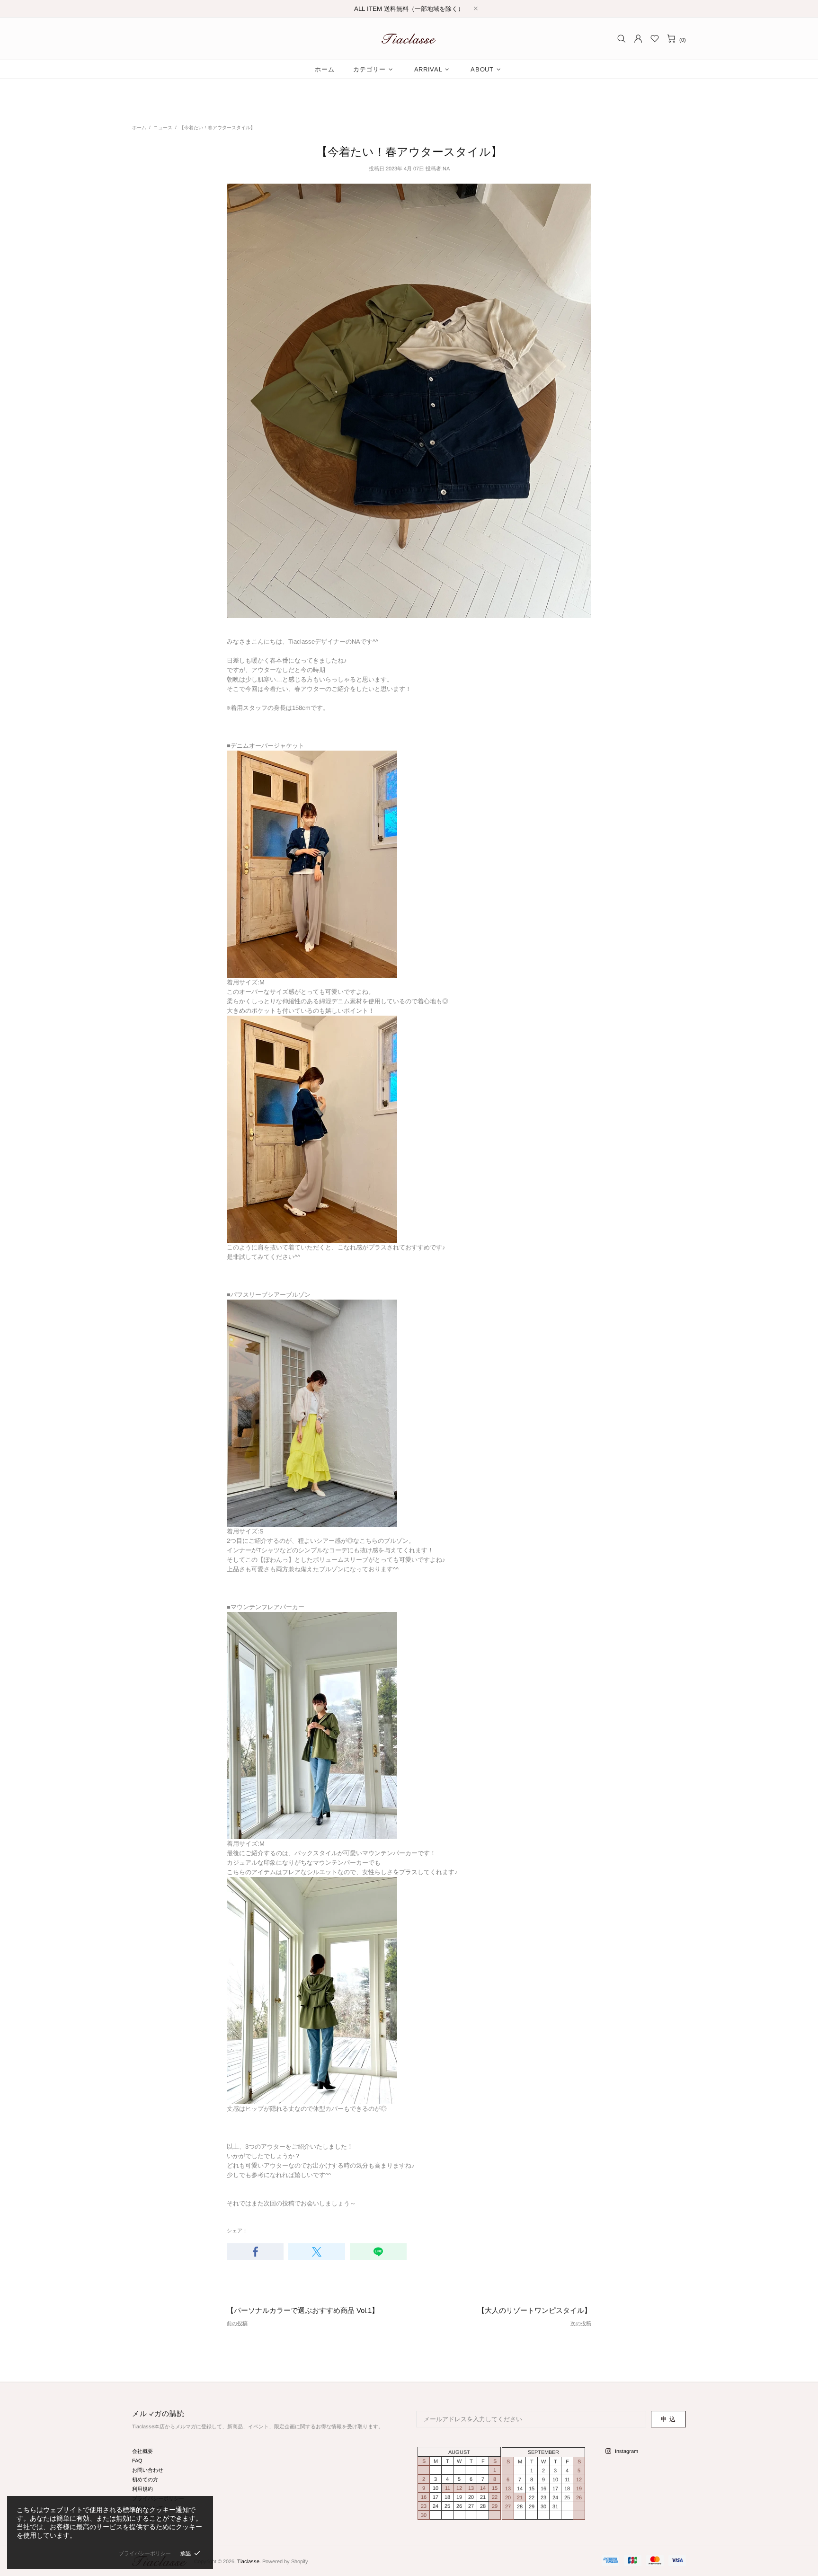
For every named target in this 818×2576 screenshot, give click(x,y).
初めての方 (145, 2479)
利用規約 (142, 2489)
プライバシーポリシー (145, 2553)
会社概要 (142, 2451)
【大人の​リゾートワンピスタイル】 (534, 2310)
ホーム (139, 128)
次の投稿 (581, 2323)
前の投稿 (237, 2323)
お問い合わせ (148, 2470)
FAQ (137, 2461)
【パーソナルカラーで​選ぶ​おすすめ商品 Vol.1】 (303, 2310)
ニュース (163, 128)
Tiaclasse (409, 39)
